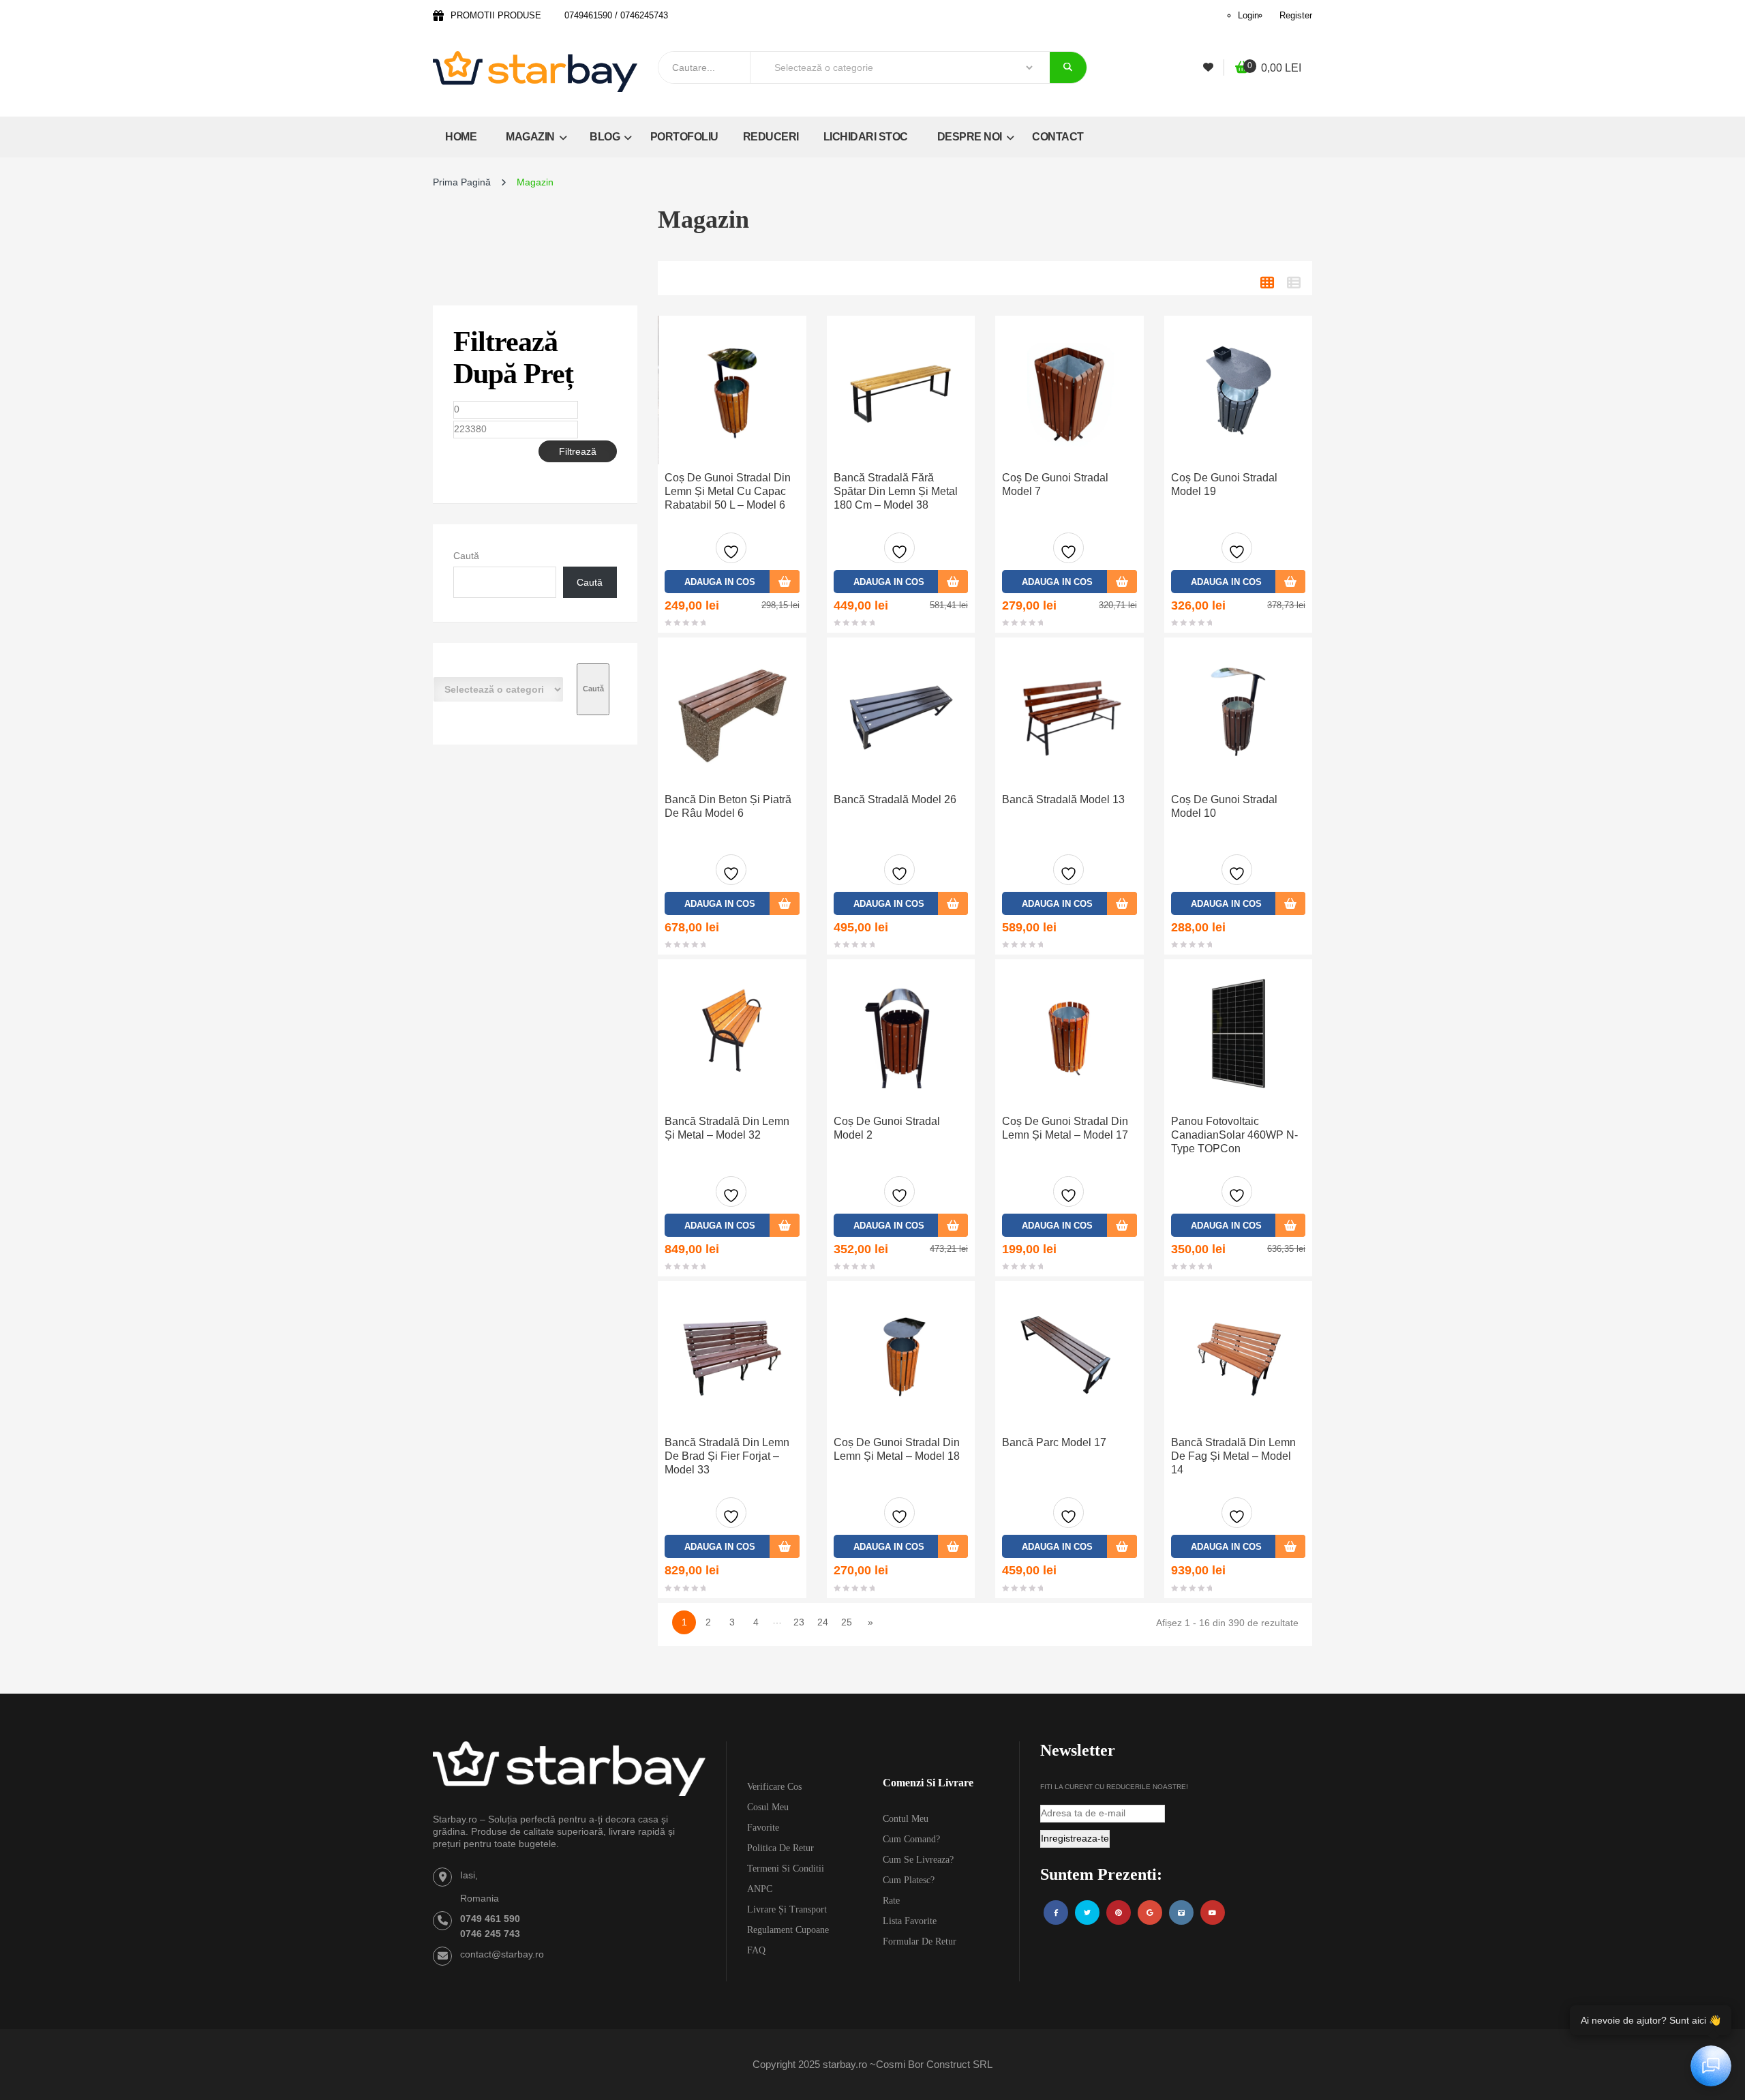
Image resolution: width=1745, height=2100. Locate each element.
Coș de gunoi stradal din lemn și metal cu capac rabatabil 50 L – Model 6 (728, 491)
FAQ (756, 1950)
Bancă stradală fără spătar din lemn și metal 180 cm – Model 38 (896, 491)
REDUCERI (771, 137)
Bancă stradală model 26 (895, 799)
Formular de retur (920, 1941)
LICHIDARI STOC (866, 137)
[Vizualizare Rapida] (732, 390)
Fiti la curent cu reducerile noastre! (1114, 1787)
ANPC (760, 1889)
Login (1248, 15)
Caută (466, 556)
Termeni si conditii (786, 1869)
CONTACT (1058, 137)
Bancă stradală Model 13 (1063, 799)
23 (799, 1622)
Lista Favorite (910, 1921)
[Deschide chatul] (1711, 2066)
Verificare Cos (774, 1787)
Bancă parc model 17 (1054, 1442)
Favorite (763, 1828)
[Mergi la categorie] (593, 689)
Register (1296, 15)
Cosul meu (768, 1807)
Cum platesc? (909, 1880)
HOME (461, 137)
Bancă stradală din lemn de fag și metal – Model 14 (1233, 1456)
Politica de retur (780, 1848)
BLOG (606, 137)
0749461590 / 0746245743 (616, 15)
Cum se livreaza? (918, 1860)
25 (847, 1622)
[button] (1268, 69)
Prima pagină (462, 182)
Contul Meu (906, 1819)
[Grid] (1267, 283)
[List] (1294, 283)
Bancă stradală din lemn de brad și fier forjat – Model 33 (727, 1456)
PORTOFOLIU (684, 137)
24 (823, 1622)
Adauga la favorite (731, 548)
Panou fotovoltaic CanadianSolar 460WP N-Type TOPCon (1234, 1135)
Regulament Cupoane (788, 1930)
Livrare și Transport (787, 1909)
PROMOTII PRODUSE (496, 15)
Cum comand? (911, 1839)
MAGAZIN (531, 137)
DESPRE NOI (971, 137)
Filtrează (578, 451)
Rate (891, 1901)
